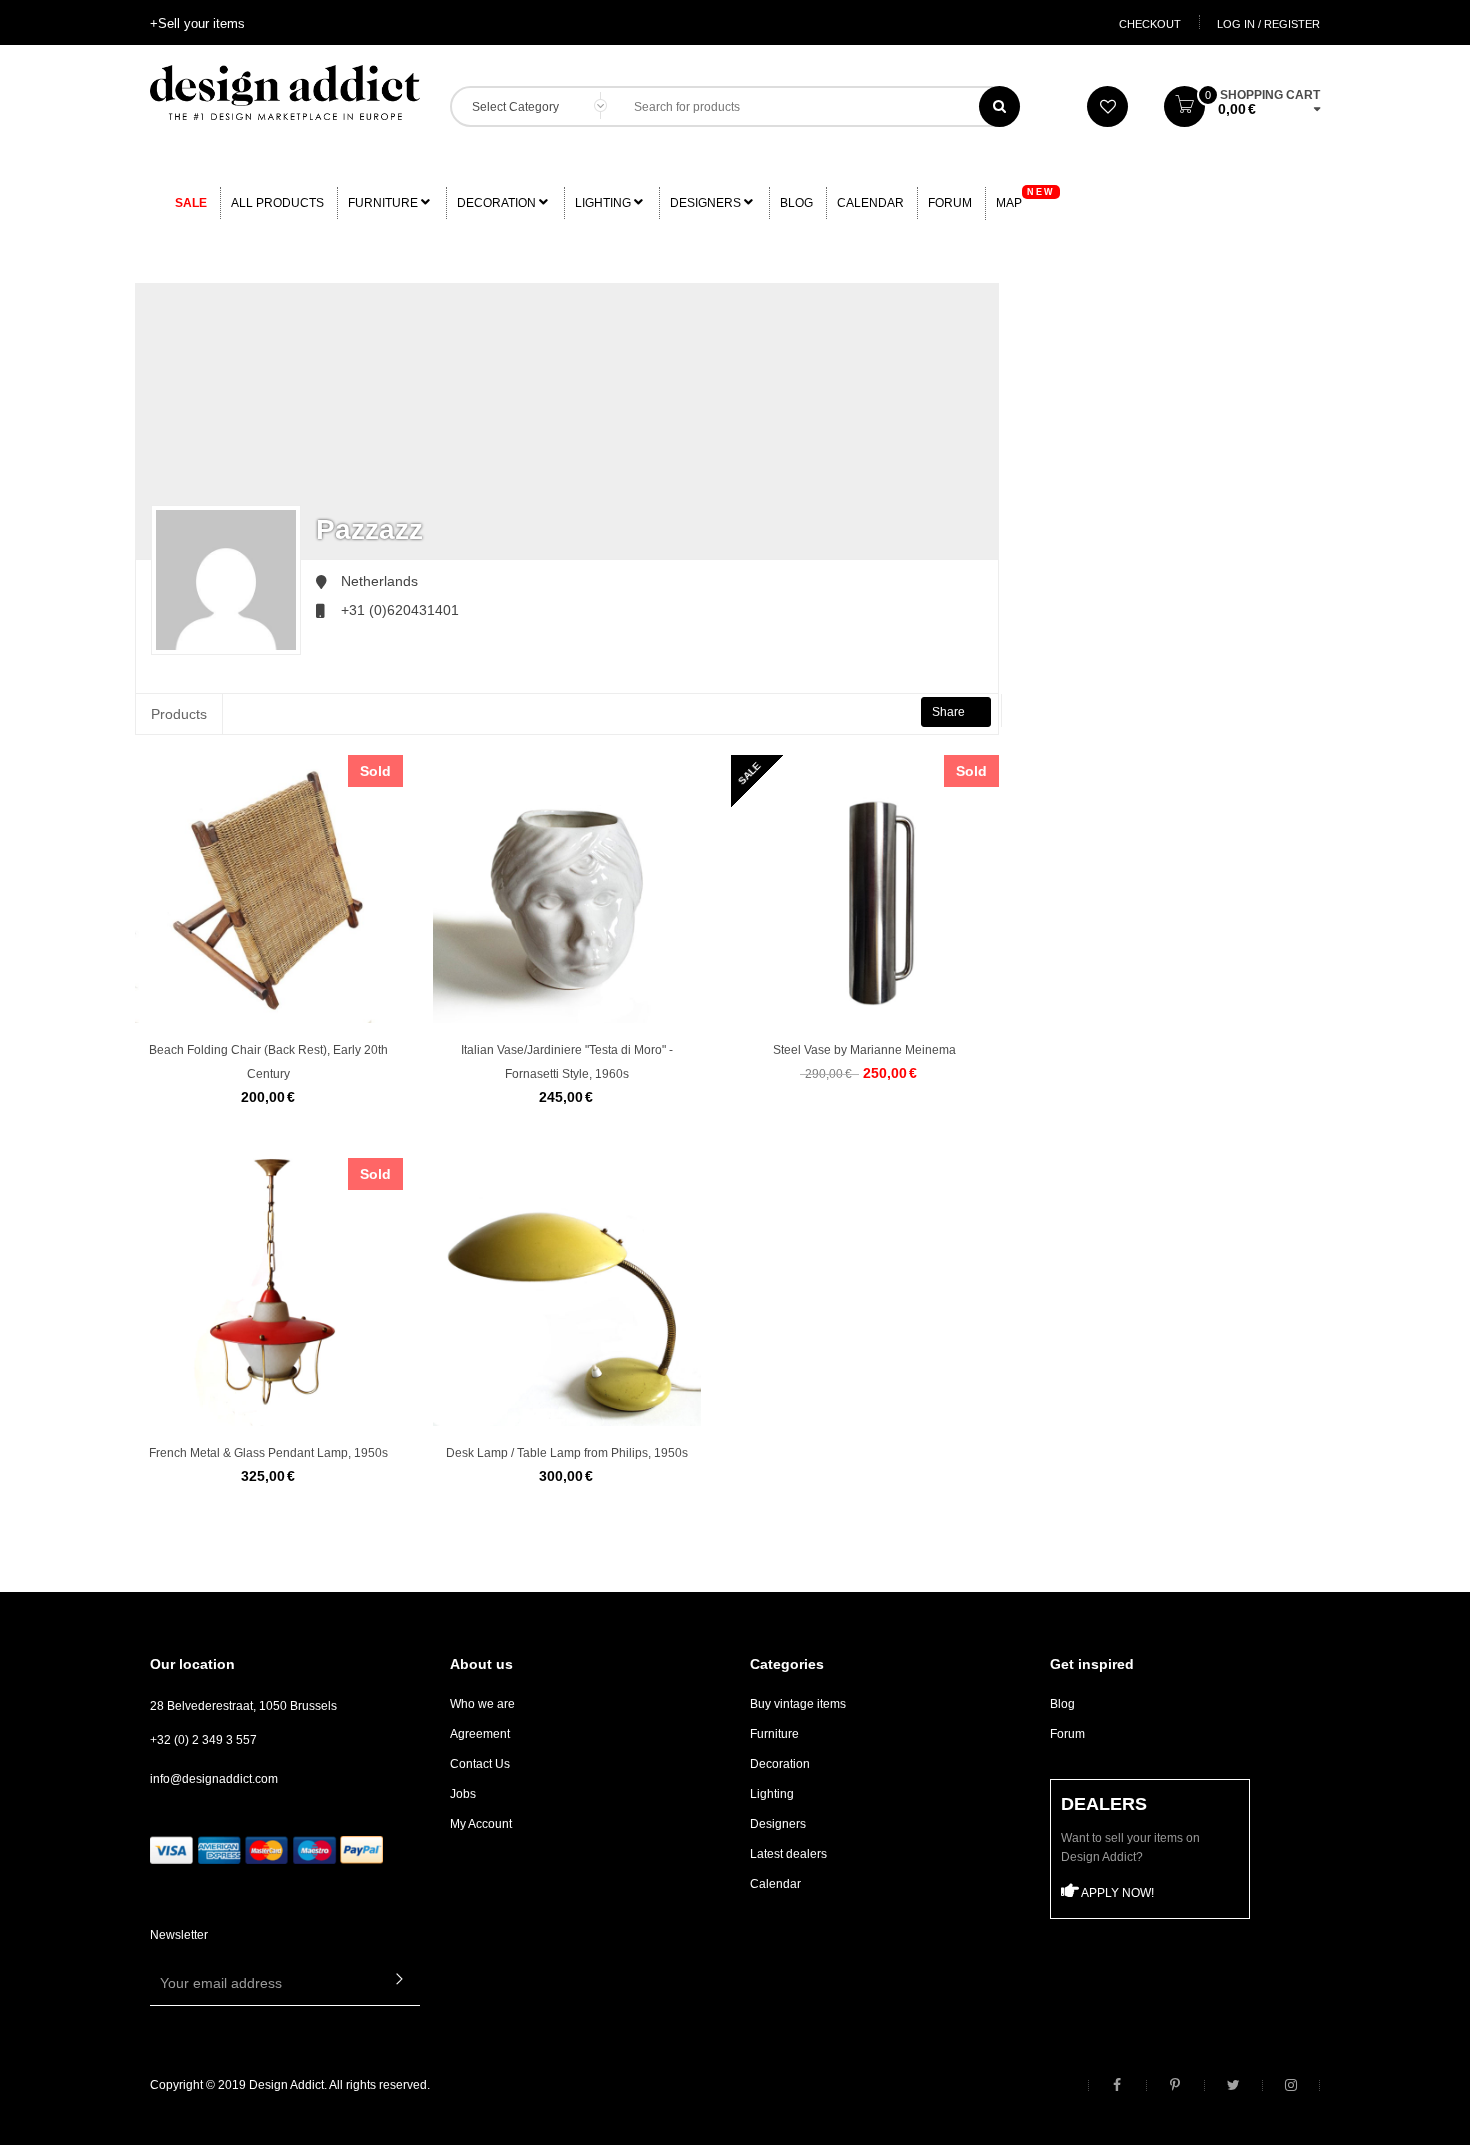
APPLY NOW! (1116, 1893)
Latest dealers (788, 1854)
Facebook (1117, 2085)
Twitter (1233, 2085)
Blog (796, 203)
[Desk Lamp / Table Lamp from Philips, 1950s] (567, 1292)
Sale (191, 203)
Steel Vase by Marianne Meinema (864, 1050)
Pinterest (1175, 2085)
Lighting (604, 203)
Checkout (1150, 24)
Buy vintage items (798, 1704)
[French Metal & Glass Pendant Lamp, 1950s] (269, 1292)
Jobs (463, 1794)
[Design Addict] (285, 91)
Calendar (870, 203)
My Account (481, 1824)
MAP (1025, 198)
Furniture (384, 203)
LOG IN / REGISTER (1268, 24)
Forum (950, 203)
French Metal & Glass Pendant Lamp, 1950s (268, 1453)
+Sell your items (197, 23)
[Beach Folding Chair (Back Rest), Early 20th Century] (269, 889)
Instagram (1291, 2085)
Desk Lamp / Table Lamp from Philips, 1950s (567, 1453)
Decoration (498, 203)
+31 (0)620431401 (400, 610)
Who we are (482, 1704)
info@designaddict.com (214, 1779)
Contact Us (480, 1764)
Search (999, 106)
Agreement (480, 1734)
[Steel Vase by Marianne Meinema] (865, 889)
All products (277, 203)
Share (950, 712)
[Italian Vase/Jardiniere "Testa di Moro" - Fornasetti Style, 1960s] (567, 889)
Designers (707, 203)
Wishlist (1107, 106)
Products (179, 714)
